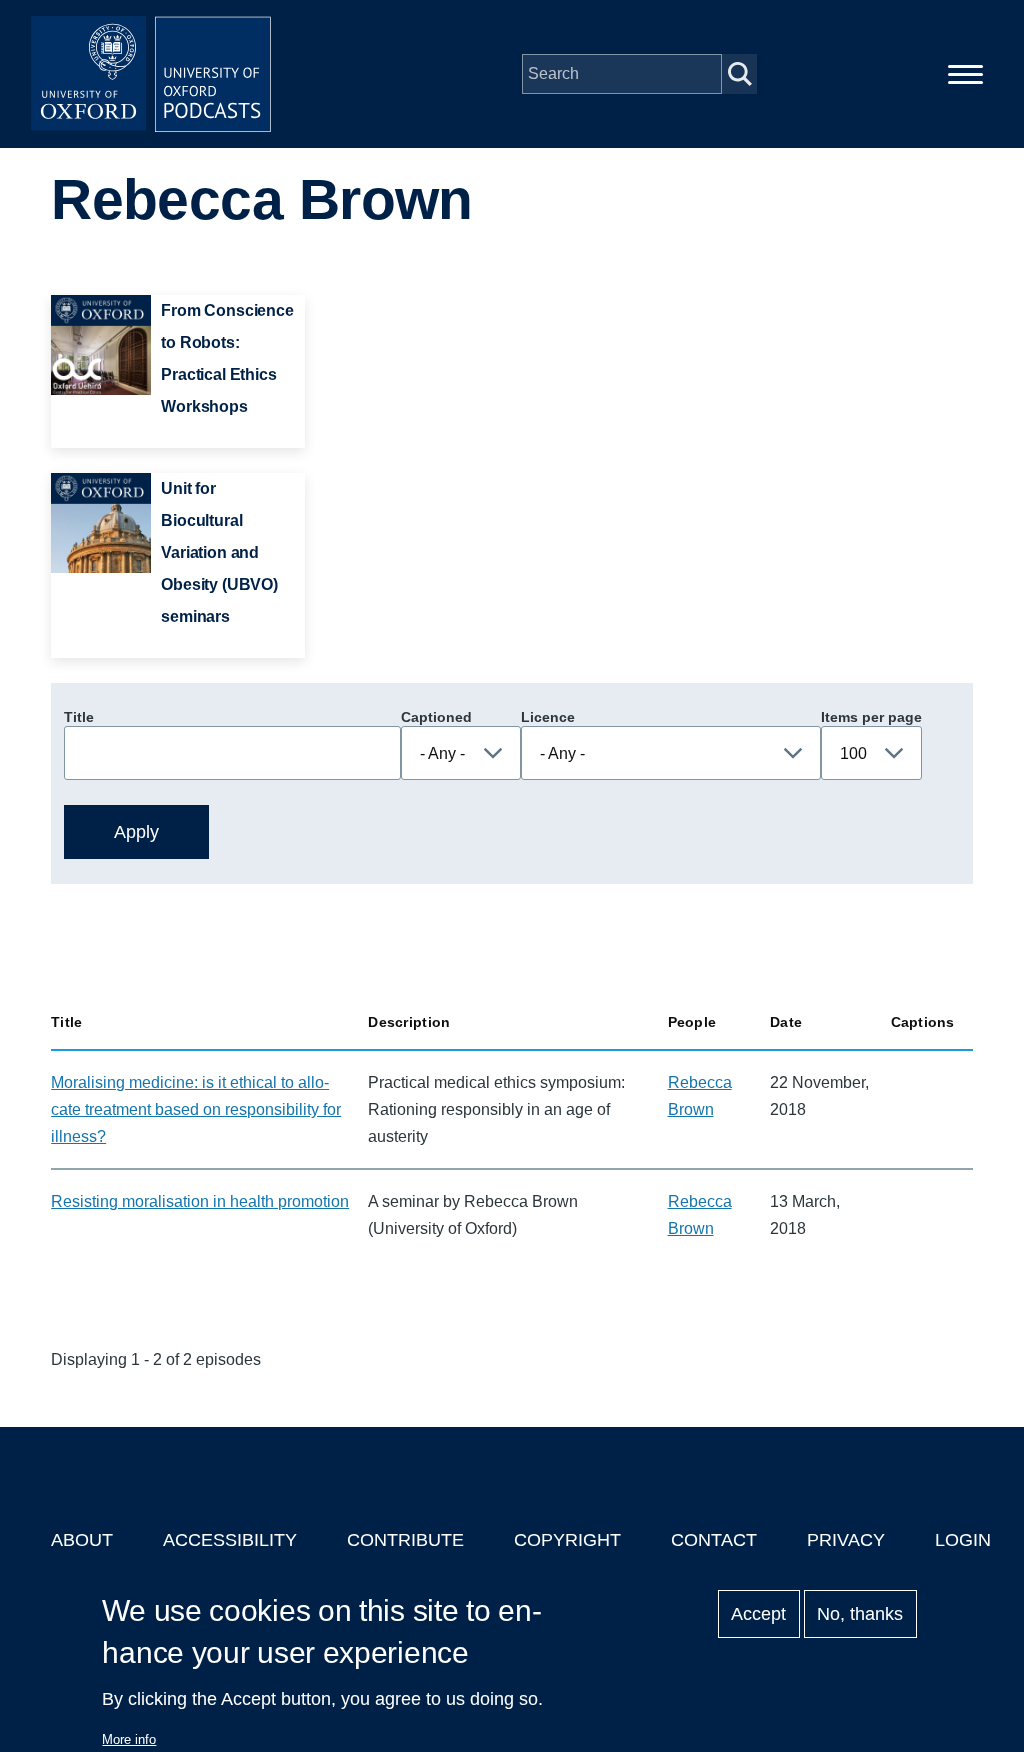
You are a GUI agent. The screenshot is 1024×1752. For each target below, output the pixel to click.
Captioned (436, 717)
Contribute (405, 1540)
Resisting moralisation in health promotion (200, 1201)
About (82, 1540)
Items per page (871, 717)
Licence (548, 717)
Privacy (846, 1540)
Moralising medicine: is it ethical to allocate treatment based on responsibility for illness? (196, 1109)
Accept (758, 1614)
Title (79, 717)
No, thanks (860, 1614)
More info (129, 1739)
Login (963, 1540)
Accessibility (230, 1540)
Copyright (567, 1540)
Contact (714, 1540)
